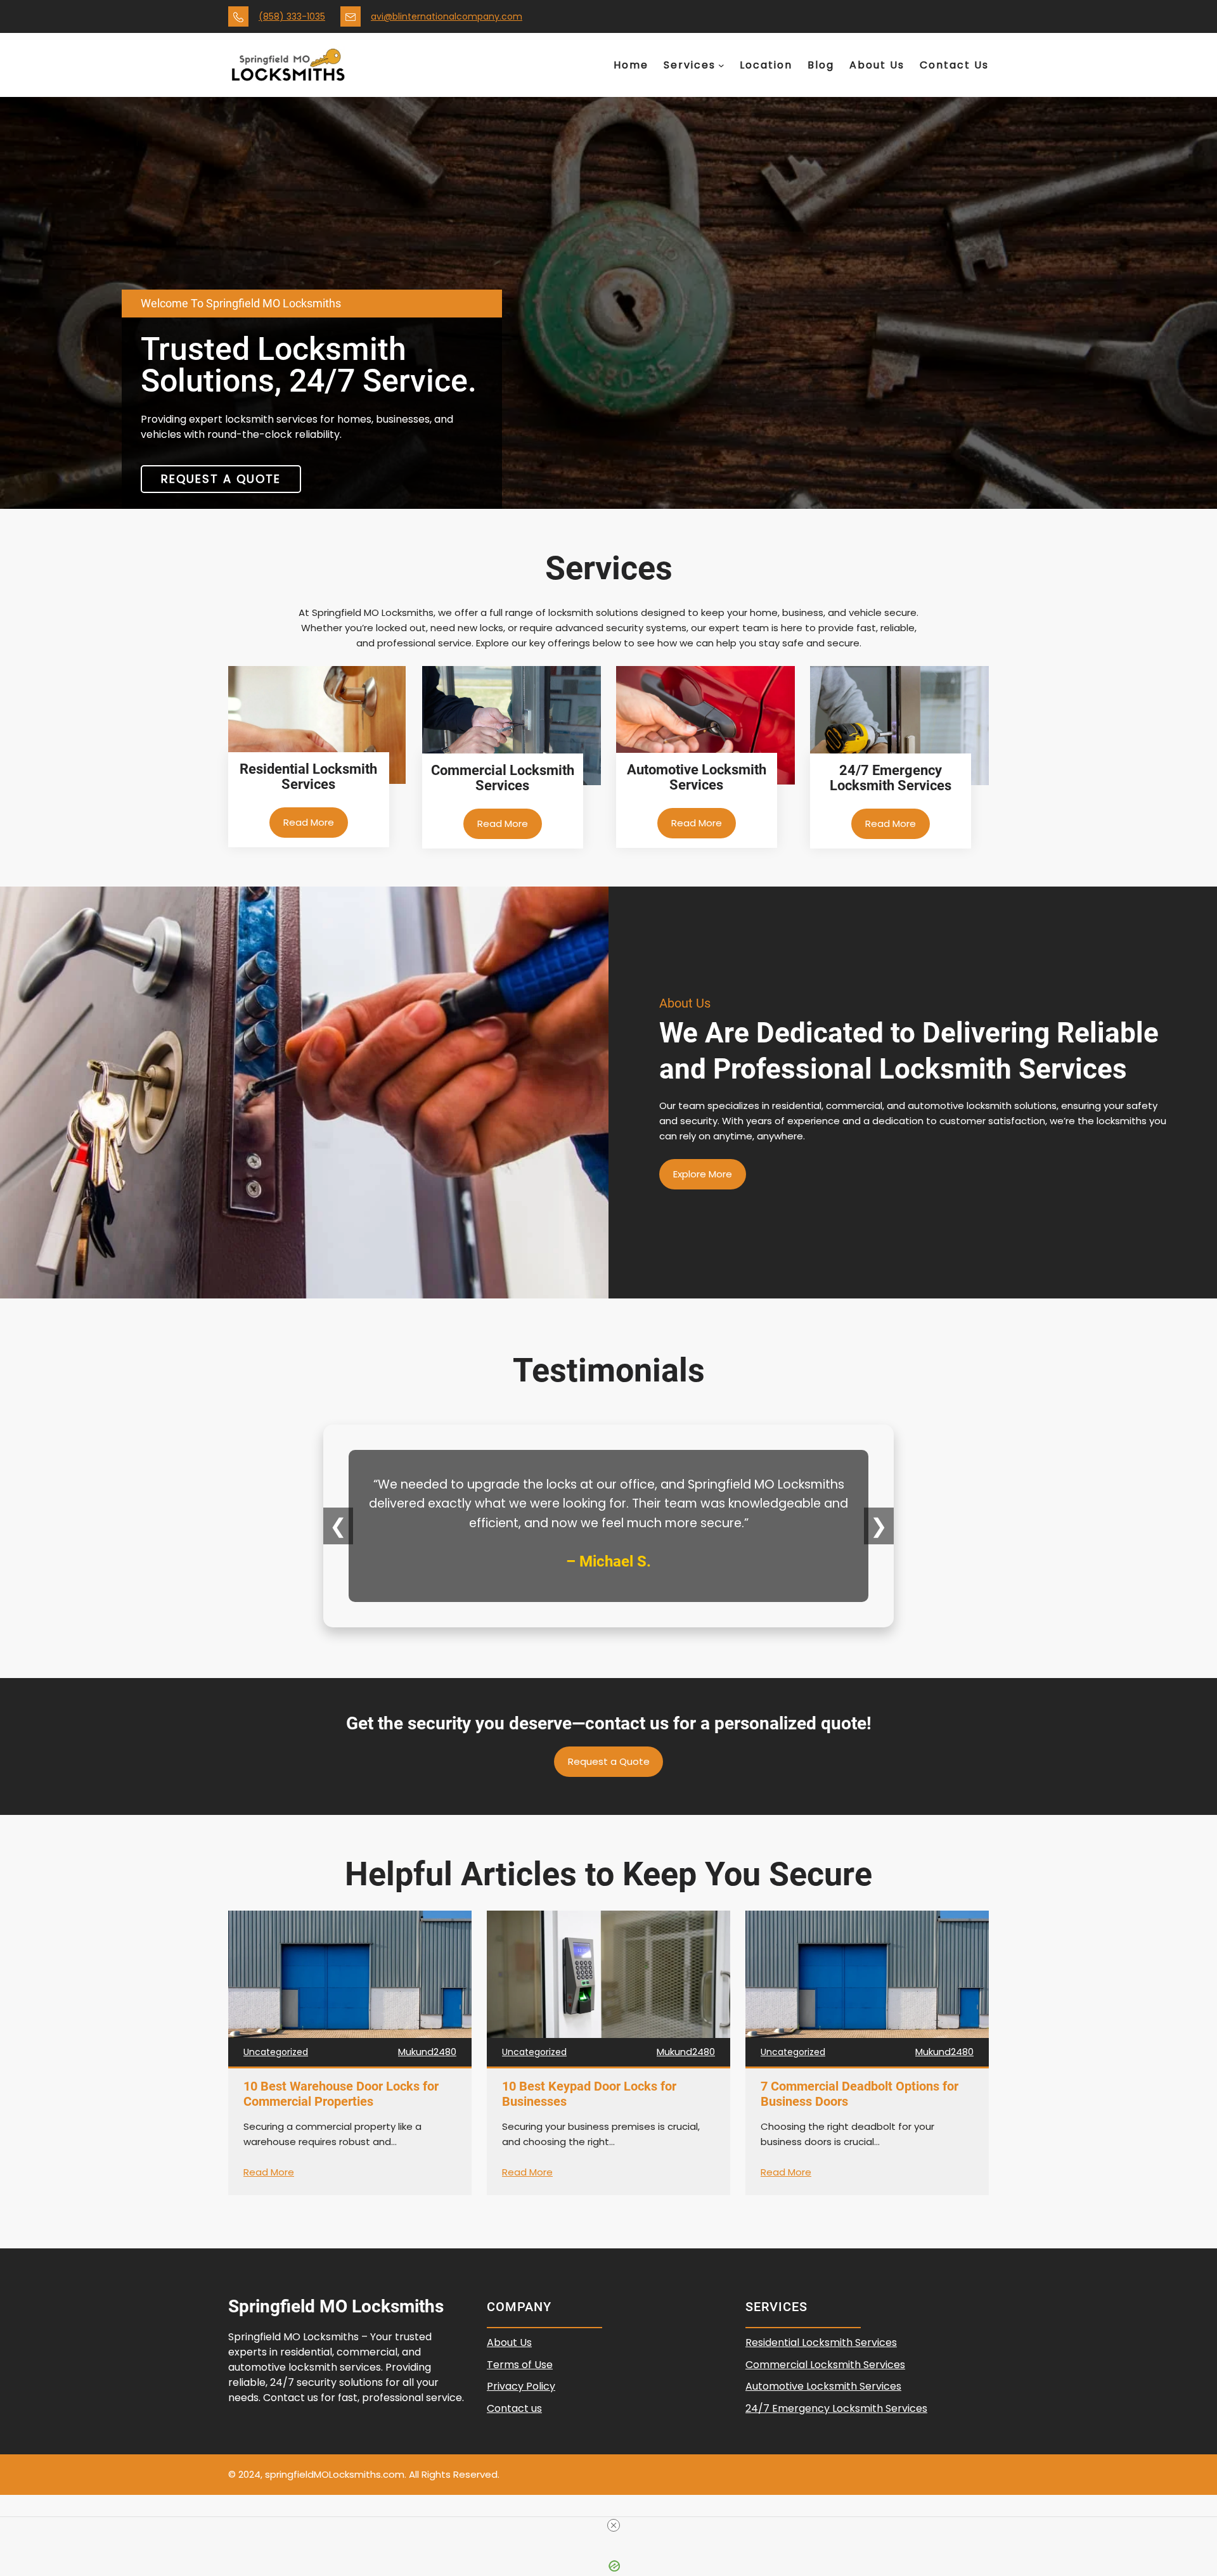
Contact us (514, 2408)
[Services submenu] (721, 65)
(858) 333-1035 (292, 16)
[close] (614, 2525)
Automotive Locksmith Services (823, 2386)
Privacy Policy (521, 2386)
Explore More (703, 1174)
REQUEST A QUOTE (221, 479)
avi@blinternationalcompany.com (447, 16)
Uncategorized (276, 2052)
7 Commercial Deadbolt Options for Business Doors (860, 2094)
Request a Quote (609, 1761)
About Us (509, 2342)
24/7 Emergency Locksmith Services (836, 2408)
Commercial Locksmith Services (825, 2365)
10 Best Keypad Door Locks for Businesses (589, 2094)
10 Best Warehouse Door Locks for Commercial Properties (341, 2094)
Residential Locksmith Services (821, 2342)
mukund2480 (427, 2052)
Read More (309, 822)
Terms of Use (520, 2365)
